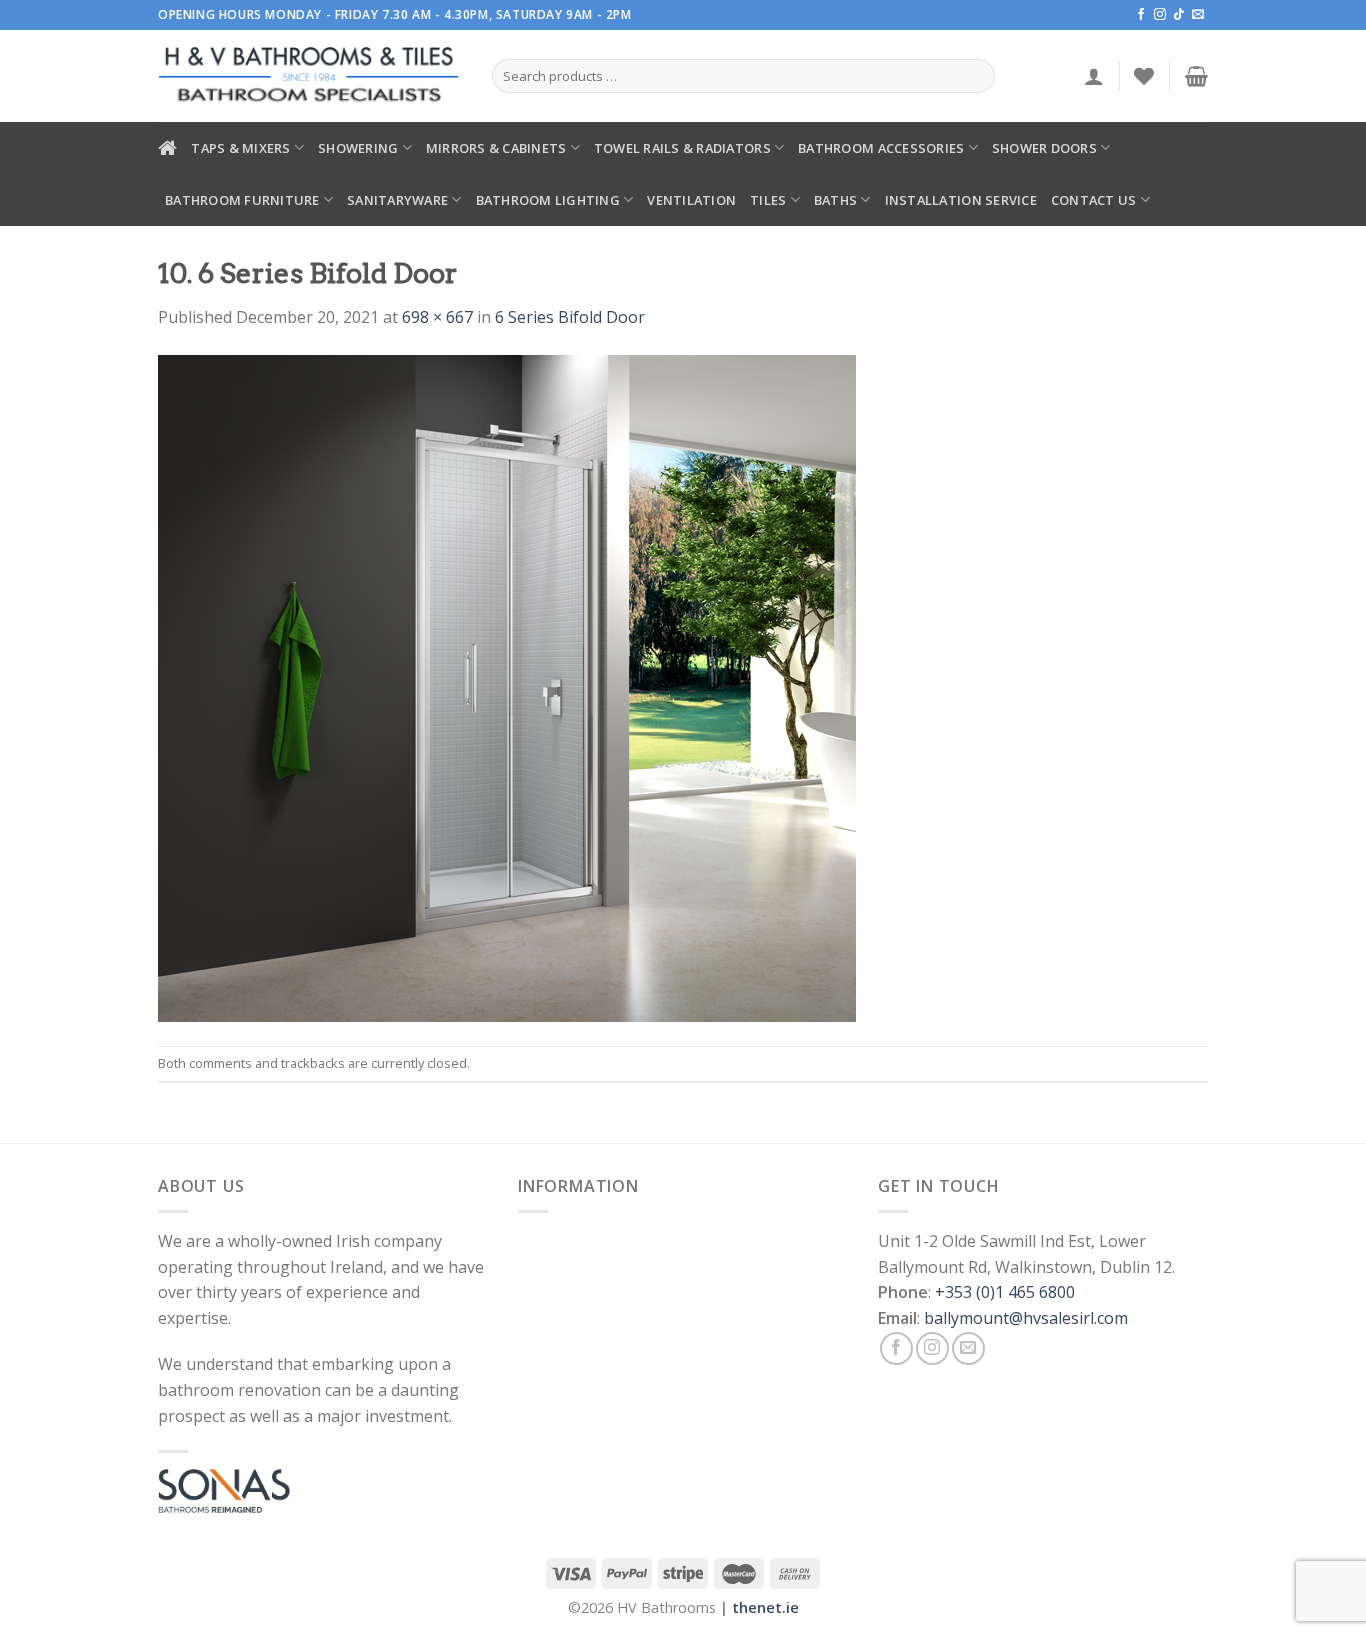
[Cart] (1196, 76)
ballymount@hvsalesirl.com (1026, 1318)
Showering (358, 148)
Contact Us (1094, 200)
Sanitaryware (397, 200)
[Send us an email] (1198, 15)
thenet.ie (765, 1607)
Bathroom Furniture (242, 200)
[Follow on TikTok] (1179, 15)
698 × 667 (437, 317)
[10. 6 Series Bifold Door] (507, 686)
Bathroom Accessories (881, 148)
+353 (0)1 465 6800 (1005, 1292)
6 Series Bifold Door (570, 317)
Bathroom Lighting (548, 200)
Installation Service (961, 200)
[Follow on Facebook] (1141, 15)
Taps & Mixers (240, 148)
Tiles (768, 200)
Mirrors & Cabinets (496, 148)
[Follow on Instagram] (1160, 15)
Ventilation (691, 200)
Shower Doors (1044, 148)
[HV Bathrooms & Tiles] (310, 76)
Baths (835, 200)
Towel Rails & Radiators (682, 148)
